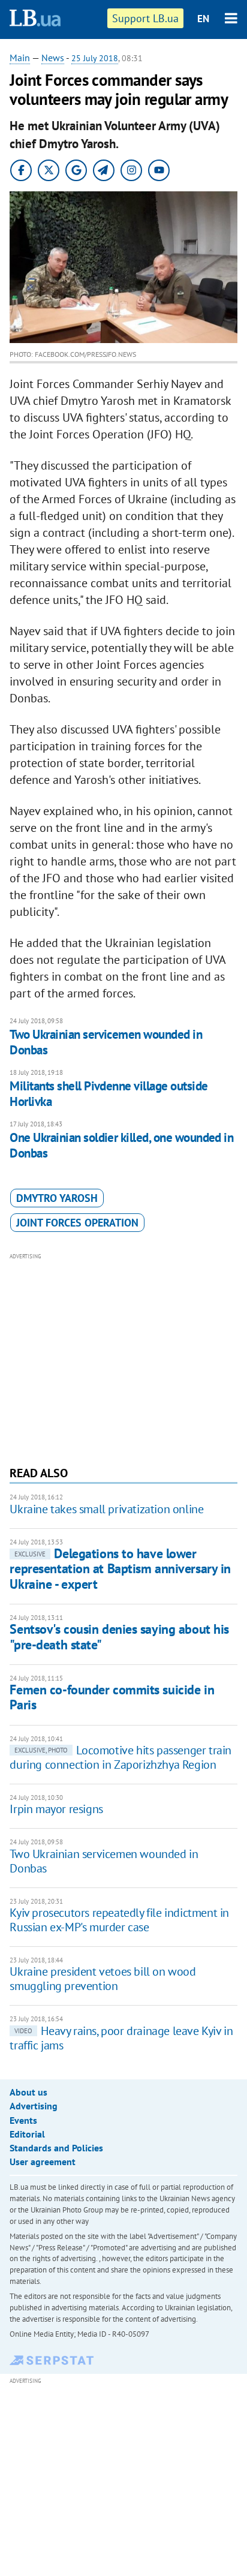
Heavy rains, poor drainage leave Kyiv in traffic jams (121, 2038)
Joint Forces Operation (77, 1223)
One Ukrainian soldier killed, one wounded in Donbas (121, 1145)
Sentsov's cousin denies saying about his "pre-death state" (119, 1636)
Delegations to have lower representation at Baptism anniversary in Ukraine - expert (120, 1569)
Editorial (27, 2134)
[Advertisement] (124, 1358)
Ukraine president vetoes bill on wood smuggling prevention (103, 1979)
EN (203, 19)
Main (20, 58)
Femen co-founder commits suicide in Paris (112, 1697)
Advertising (34, 2106)
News (53, 58)
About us (28, 2092)
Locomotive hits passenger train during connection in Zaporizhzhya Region (121, 1757)
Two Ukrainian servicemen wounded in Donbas (106, 1042)
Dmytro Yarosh (57, 1198)
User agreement (43, 2162)
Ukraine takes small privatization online (106, 1509)
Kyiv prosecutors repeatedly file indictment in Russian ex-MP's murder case (119, 1920)
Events (23, 2120)
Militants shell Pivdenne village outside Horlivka (109, 1094)
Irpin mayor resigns (56, 1809)
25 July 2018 (95, 58)
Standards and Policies (56, 2148)
